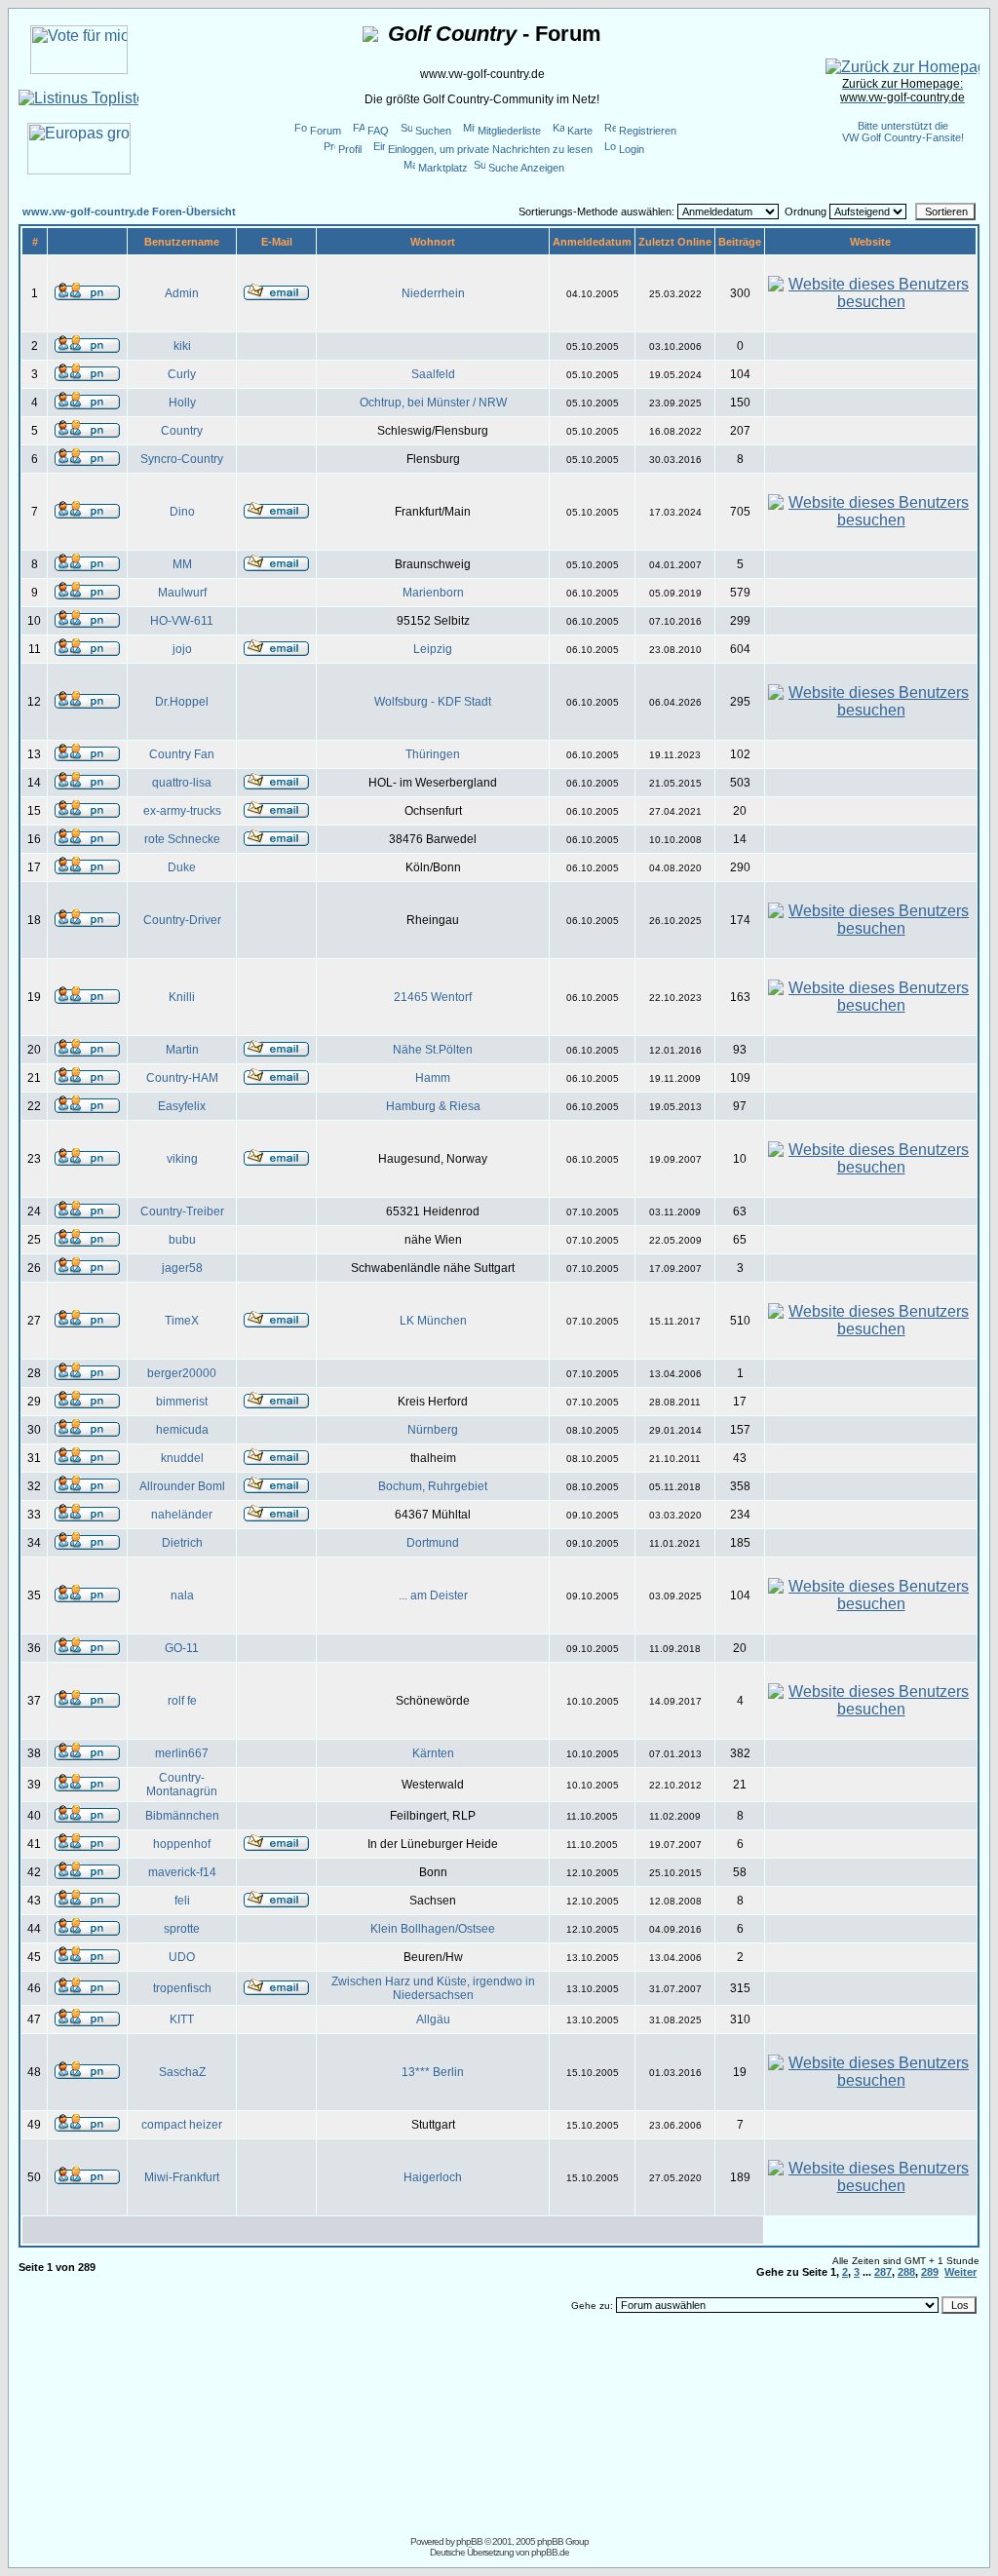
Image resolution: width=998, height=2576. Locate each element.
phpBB (469, 2541)
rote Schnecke (182, 839)
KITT (182, 2019)
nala (182, 1596)
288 (906, 2272)
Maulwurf (182, 593)
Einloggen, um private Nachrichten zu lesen (490, 149)
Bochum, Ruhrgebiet (433, 1486)
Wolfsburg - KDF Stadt (433, 702)
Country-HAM (182, 1078)
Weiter (960, 2272)
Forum (326, 131)
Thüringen (433, 754)
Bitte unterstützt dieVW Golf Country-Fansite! (903, 132)
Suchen (433, 131)
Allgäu (433, 2019)
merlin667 (182, 1753)
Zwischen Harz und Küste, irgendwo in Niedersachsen (433, 1988)
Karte (580, 131)
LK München (433, 1321)
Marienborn (433, 593)
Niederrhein (433, 293)
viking (182, 1159)
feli (182, 1901)
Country (182, 431)
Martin (182, 1050)
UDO (182, 1957)
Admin (182, 293)
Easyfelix (182, 1106)
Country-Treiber (182, 1211)
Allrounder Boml (182, 1486)
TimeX (182, 1321)
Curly (182, 374)
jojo (182, 649)
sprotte (182, 1929)
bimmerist (182, 1402)
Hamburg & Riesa (433, 1106)
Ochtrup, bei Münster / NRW (433, 403)
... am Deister (433, 1596)
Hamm (433, 1078)
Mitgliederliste (509, 131)
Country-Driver (182, 920)
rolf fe (182, 1701)
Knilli (182, 997)
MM (182, 564)
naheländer (182, 1515)
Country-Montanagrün (182, 1785)
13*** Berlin (433, 2072)
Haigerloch (433, 2177)
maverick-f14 (182, 1872)
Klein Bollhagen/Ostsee (433, 1929)
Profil (350, 149)
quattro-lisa (182, 783)
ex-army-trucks (182, 811)
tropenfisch (182, 1988)
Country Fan (182, 754)
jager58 (182, 1268)
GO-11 (182, 1648)
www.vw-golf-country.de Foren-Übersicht (129, 211)
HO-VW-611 (182, 621)
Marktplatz (443, 168)
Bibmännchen (182, 1816)
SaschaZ (182, 2072)
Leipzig (433, 649)
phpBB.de (550, 2552)
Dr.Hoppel (182, 702)
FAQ (378, 131)
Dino (182, 512)
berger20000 (182, 1373)
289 (930, 2272)
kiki (182, 346)
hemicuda (182, 1430)
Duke (182, 867)
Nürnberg (433, 1430)
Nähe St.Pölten (433, 1050)
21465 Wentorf (433, 997)
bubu (182, 1240)
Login (632, 149)
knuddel (182, 1458)
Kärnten (433, 1753)
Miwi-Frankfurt (182, 2177)
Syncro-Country (182, 459)
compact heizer (182, 2125)
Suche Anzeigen (526, 168)
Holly (182, 403)
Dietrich (182, 1543)
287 (883, 2272)
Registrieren (648, 131)
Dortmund (433, 1543)
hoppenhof (182, 1844)
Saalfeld (433, 374)
